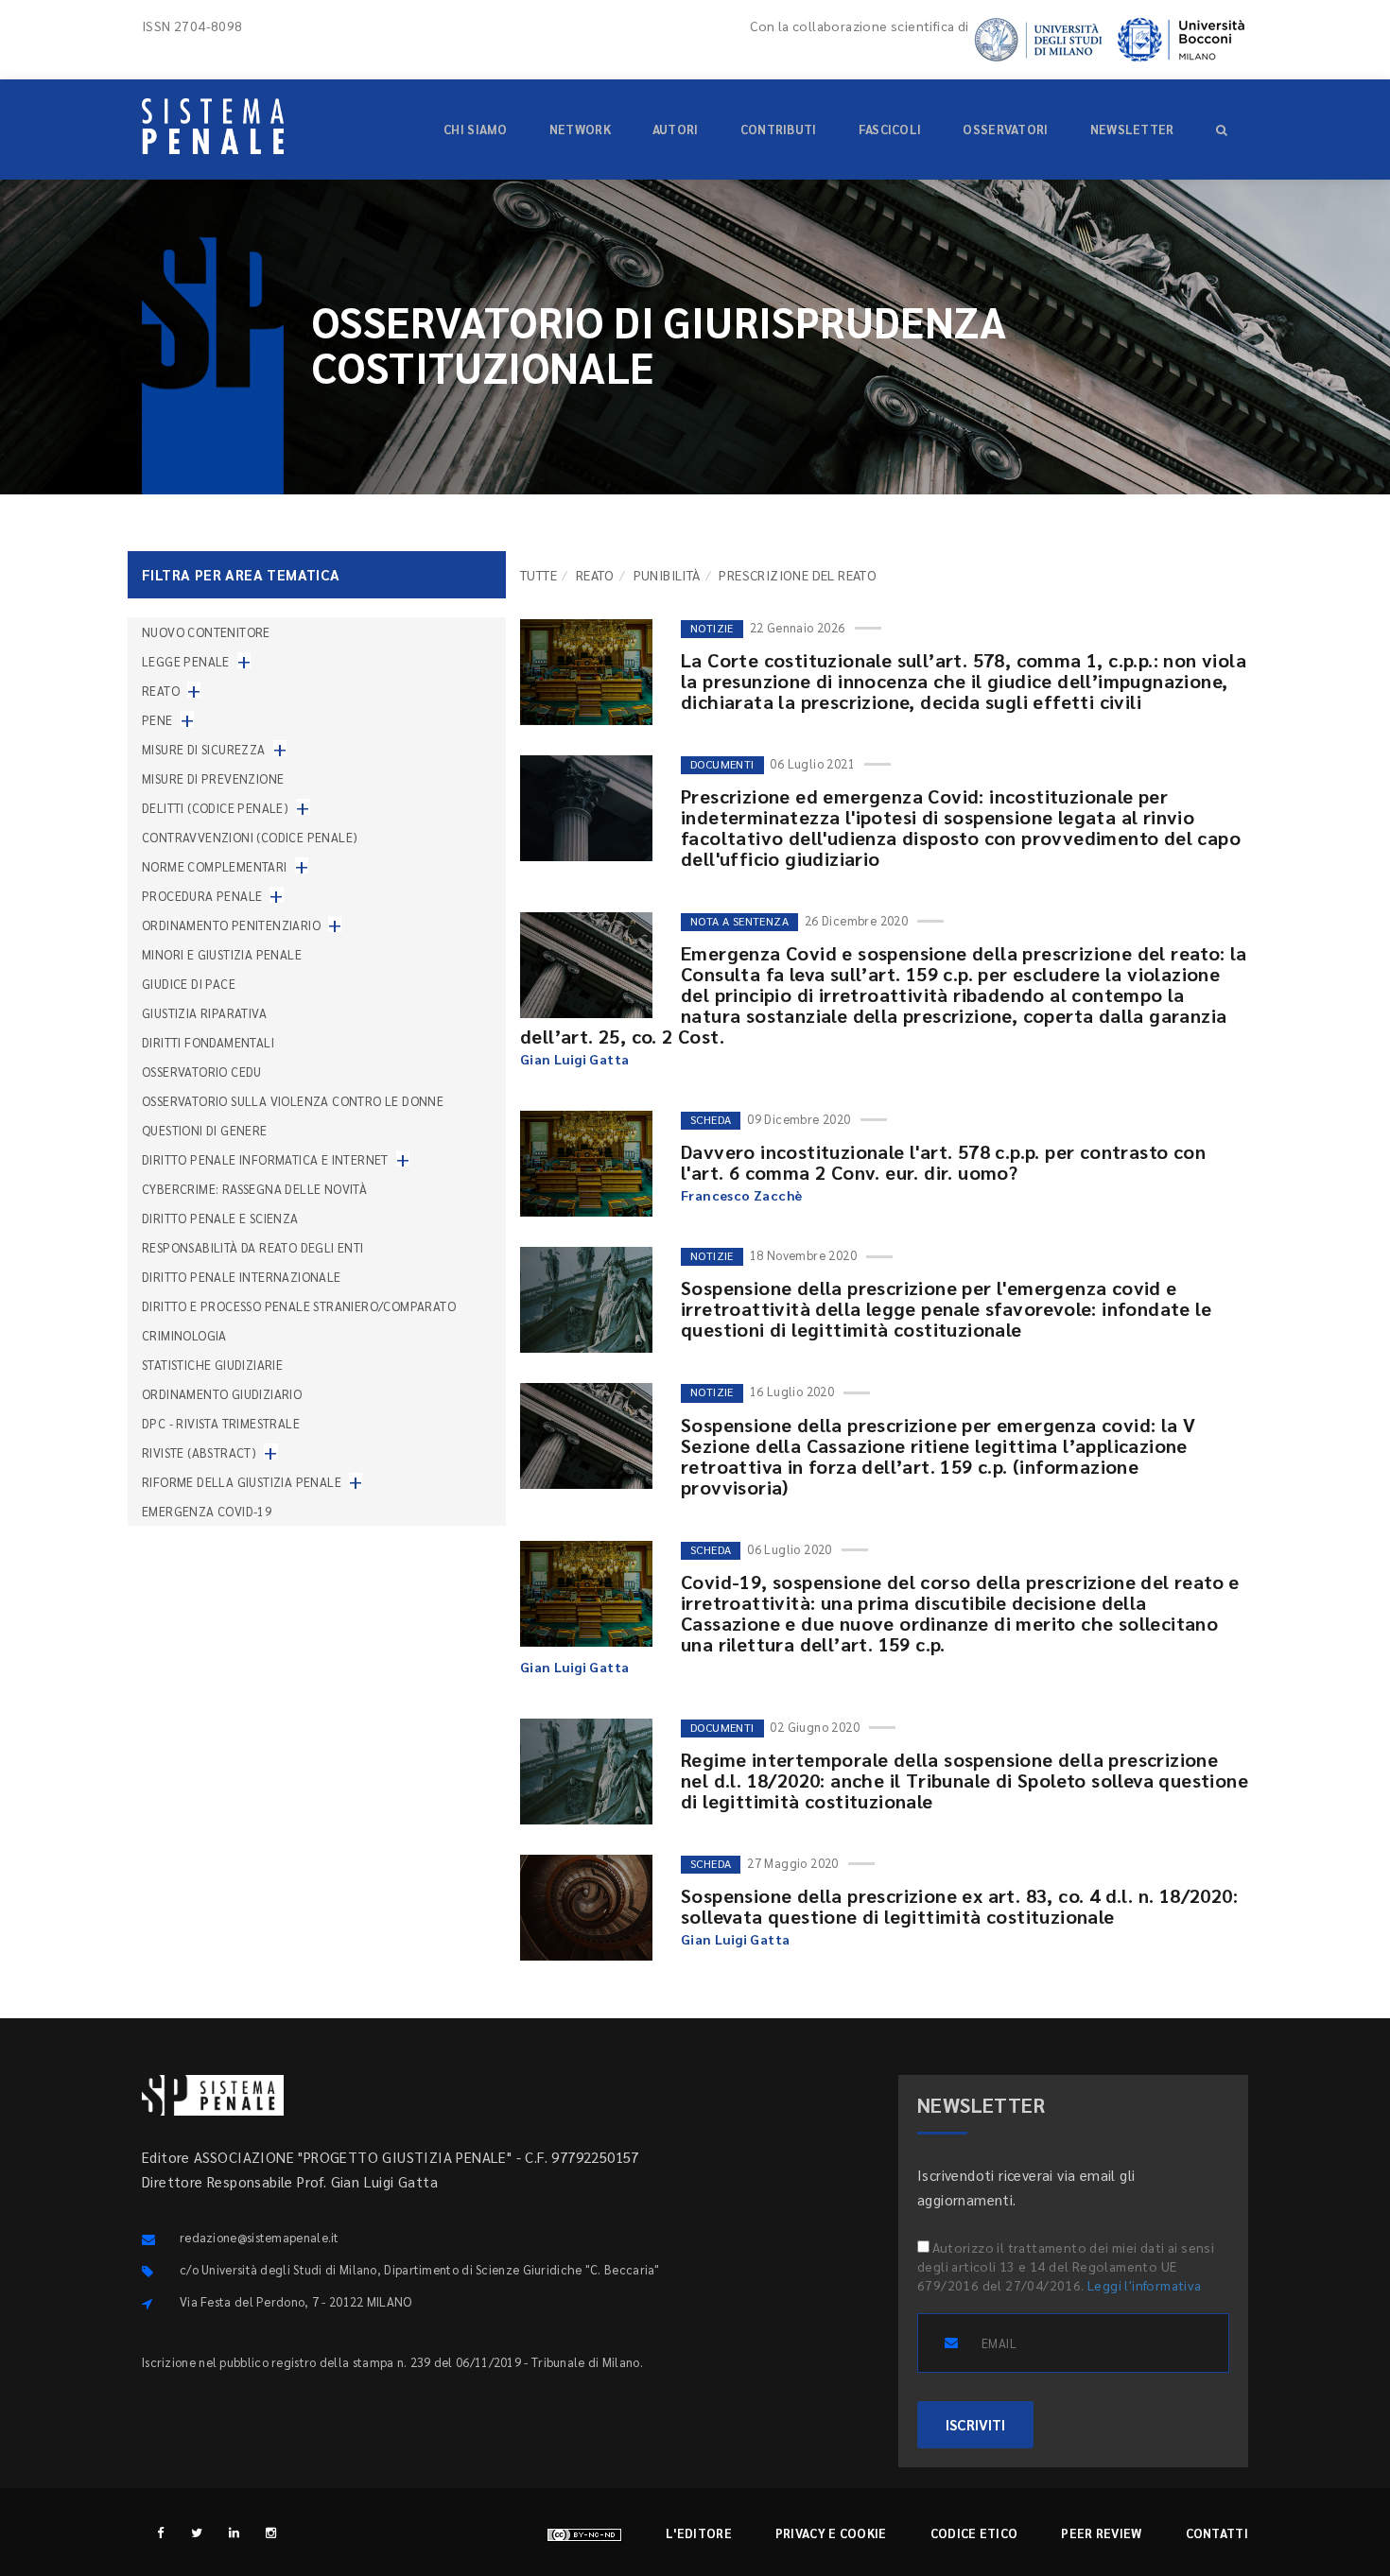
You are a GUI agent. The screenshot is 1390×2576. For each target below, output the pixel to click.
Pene (157, 720)
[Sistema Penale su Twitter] (197, 2532)
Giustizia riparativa (204, 1013)
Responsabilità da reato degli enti (253, 1247)
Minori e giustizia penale (222, 954)
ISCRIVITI (975, 2424)
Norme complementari (215, 866)
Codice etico (974, 2533)
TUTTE (539, 575)
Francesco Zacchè (741, 1195)
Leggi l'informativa (1145, 2285)
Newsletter (1132, 129)
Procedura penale (202, 896)
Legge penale (186, 661)
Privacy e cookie (831, 2533)
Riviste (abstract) (199, 1452)
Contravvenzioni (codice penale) (250, 837)
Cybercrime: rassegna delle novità (254, 1189)
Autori (676, 129)
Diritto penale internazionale (242, 1277)
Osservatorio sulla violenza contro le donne (293, 1101)
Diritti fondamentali (208, 1042)
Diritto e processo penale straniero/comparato (299, 1306)
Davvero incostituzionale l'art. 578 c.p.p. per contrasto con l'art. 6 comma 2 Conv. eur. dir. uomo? (943, 1162)
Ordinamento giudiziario (222, 1394)
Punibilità (667, 575)
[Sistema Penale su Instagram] (271, 2532)
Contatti (1217, 2533)
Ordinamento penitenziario (231, 925)
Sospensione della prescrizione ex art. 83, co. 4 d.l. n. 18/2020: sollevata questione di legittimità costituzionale (959, 1906)
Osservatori (1005, 129)
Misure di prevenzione (213, 778)
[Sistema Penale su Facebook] (160, 2532)
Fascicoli (890, 129)
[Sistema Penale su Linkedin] (234, 2532)
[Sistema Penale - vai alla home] (213, 126)
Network (580, 129)
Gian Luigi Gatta (574, 1059)
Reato (595, 575)
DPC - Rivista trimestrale (221, 1423)
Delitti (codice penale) (215, 808)
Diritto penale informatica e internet (265, 1159)
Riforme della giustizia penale (242, 1482)
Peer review (1101, 2533)
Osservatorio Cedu (202, 1072)
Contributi (779, 129)
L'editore (699, 2533)
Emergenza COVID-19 (207, 1511)
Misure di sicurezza (204, 749)
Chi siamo (476, 129)
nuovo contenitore (206, 632)
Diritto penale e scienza (220, 1218)
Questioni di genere (205, 1130)
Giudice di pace (189, 984)
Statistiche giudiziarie (212, 1365)
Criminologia (184, 1335)
